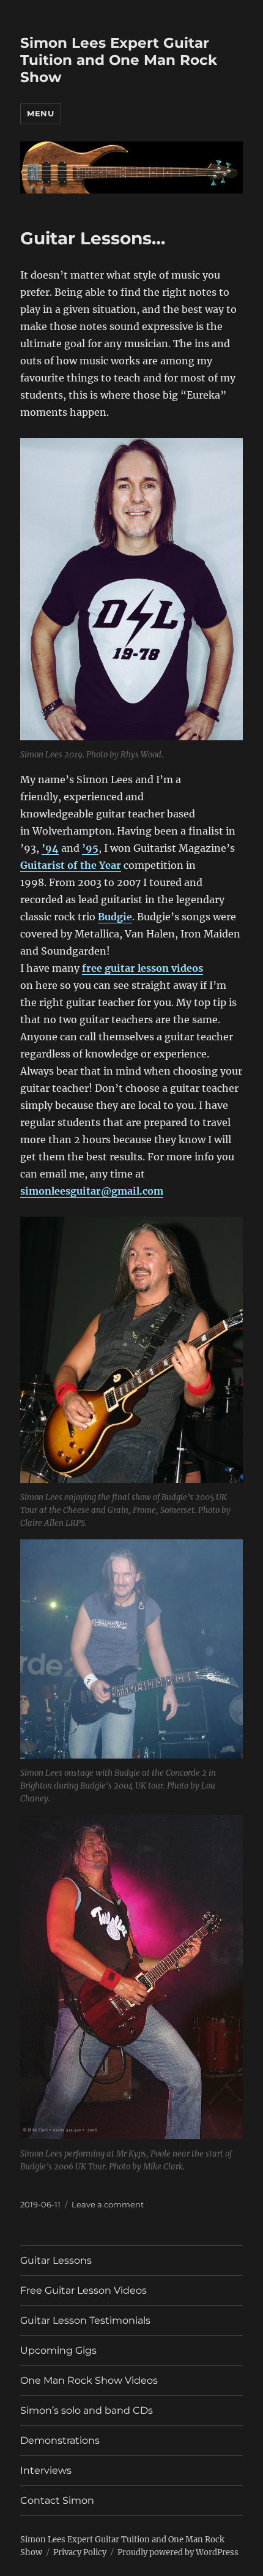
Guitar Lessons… (93, 238)
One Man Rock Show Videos (89, 2380)
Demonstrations (60, 2440)
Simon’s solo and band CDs (87, 2410)
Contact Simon (57, 2500)
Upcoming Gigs (58, 2350)
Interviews (46, 2470)
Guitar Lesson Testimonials (85, 2320)
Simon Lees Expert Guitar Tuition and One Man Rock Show (119, 60)
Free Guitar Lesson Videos (83, 2290)
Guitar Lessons (56, 2260)
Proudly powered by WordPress (178, 2552)
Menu (40, 113)
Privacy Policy (80, 2552)
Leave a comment (108, 2204)
